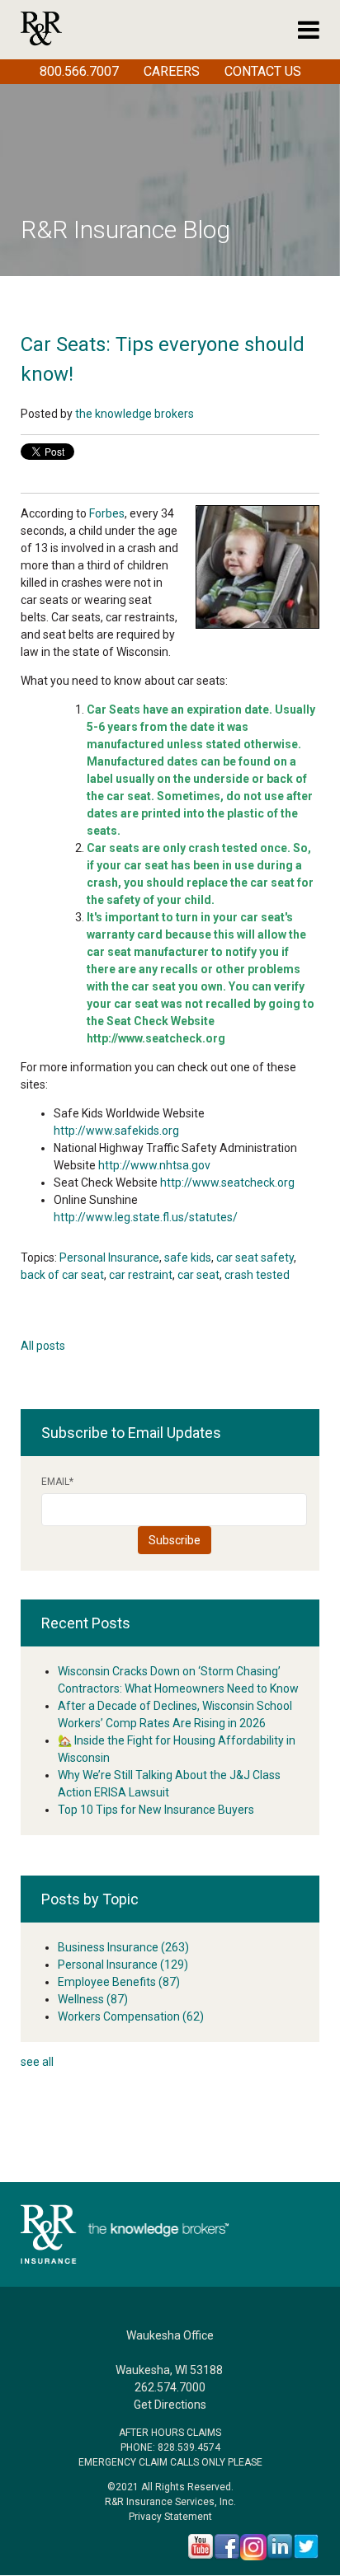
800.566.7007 (79, 71)
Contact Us (263, 71)
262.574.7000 (170, 2387)
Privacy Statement (170, 2517)
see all (37, 2062)
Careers (172, 71)
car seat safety (255, 1258)
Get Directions (170, 2405)
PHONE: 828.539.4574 (170, 2447)
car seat (198, 1275)
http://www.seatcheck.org (227, 1183)
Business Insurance (123, 1947)
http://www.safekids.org (116, 1131)
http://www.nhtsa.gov (154, 1165)
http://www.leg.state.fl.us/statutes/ (146, 1217)
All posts (43, 1346)
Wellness (93, 1999)
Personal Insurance (109, 1258)
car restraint (141, 1275)
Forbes (107, 513)
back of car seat (62, 1275)
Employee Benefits (119, 1982)
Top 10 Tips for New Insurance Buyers (156, 1810)
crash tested (257, 1275)
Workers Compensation (131, 2016)
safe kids (188, 1258)
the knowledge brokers (135, 414)
